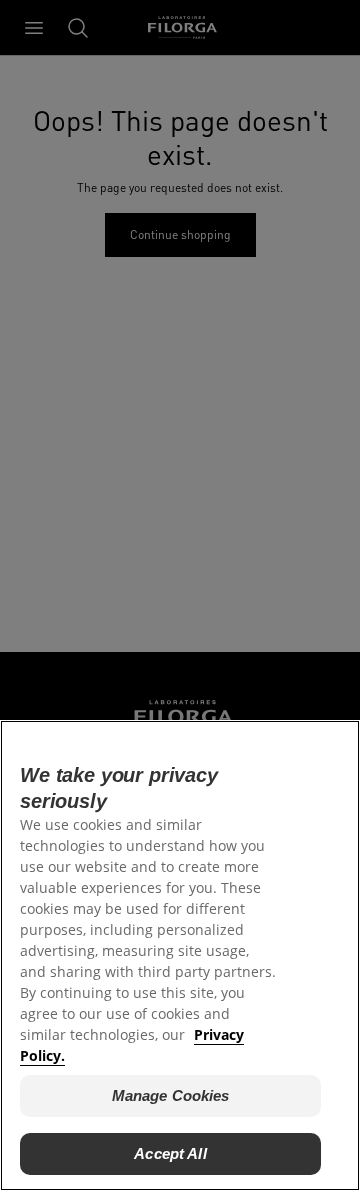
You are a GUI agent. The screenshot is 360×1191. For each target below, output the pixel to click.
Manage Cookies (171, 1095)
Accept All (170, 1153)
